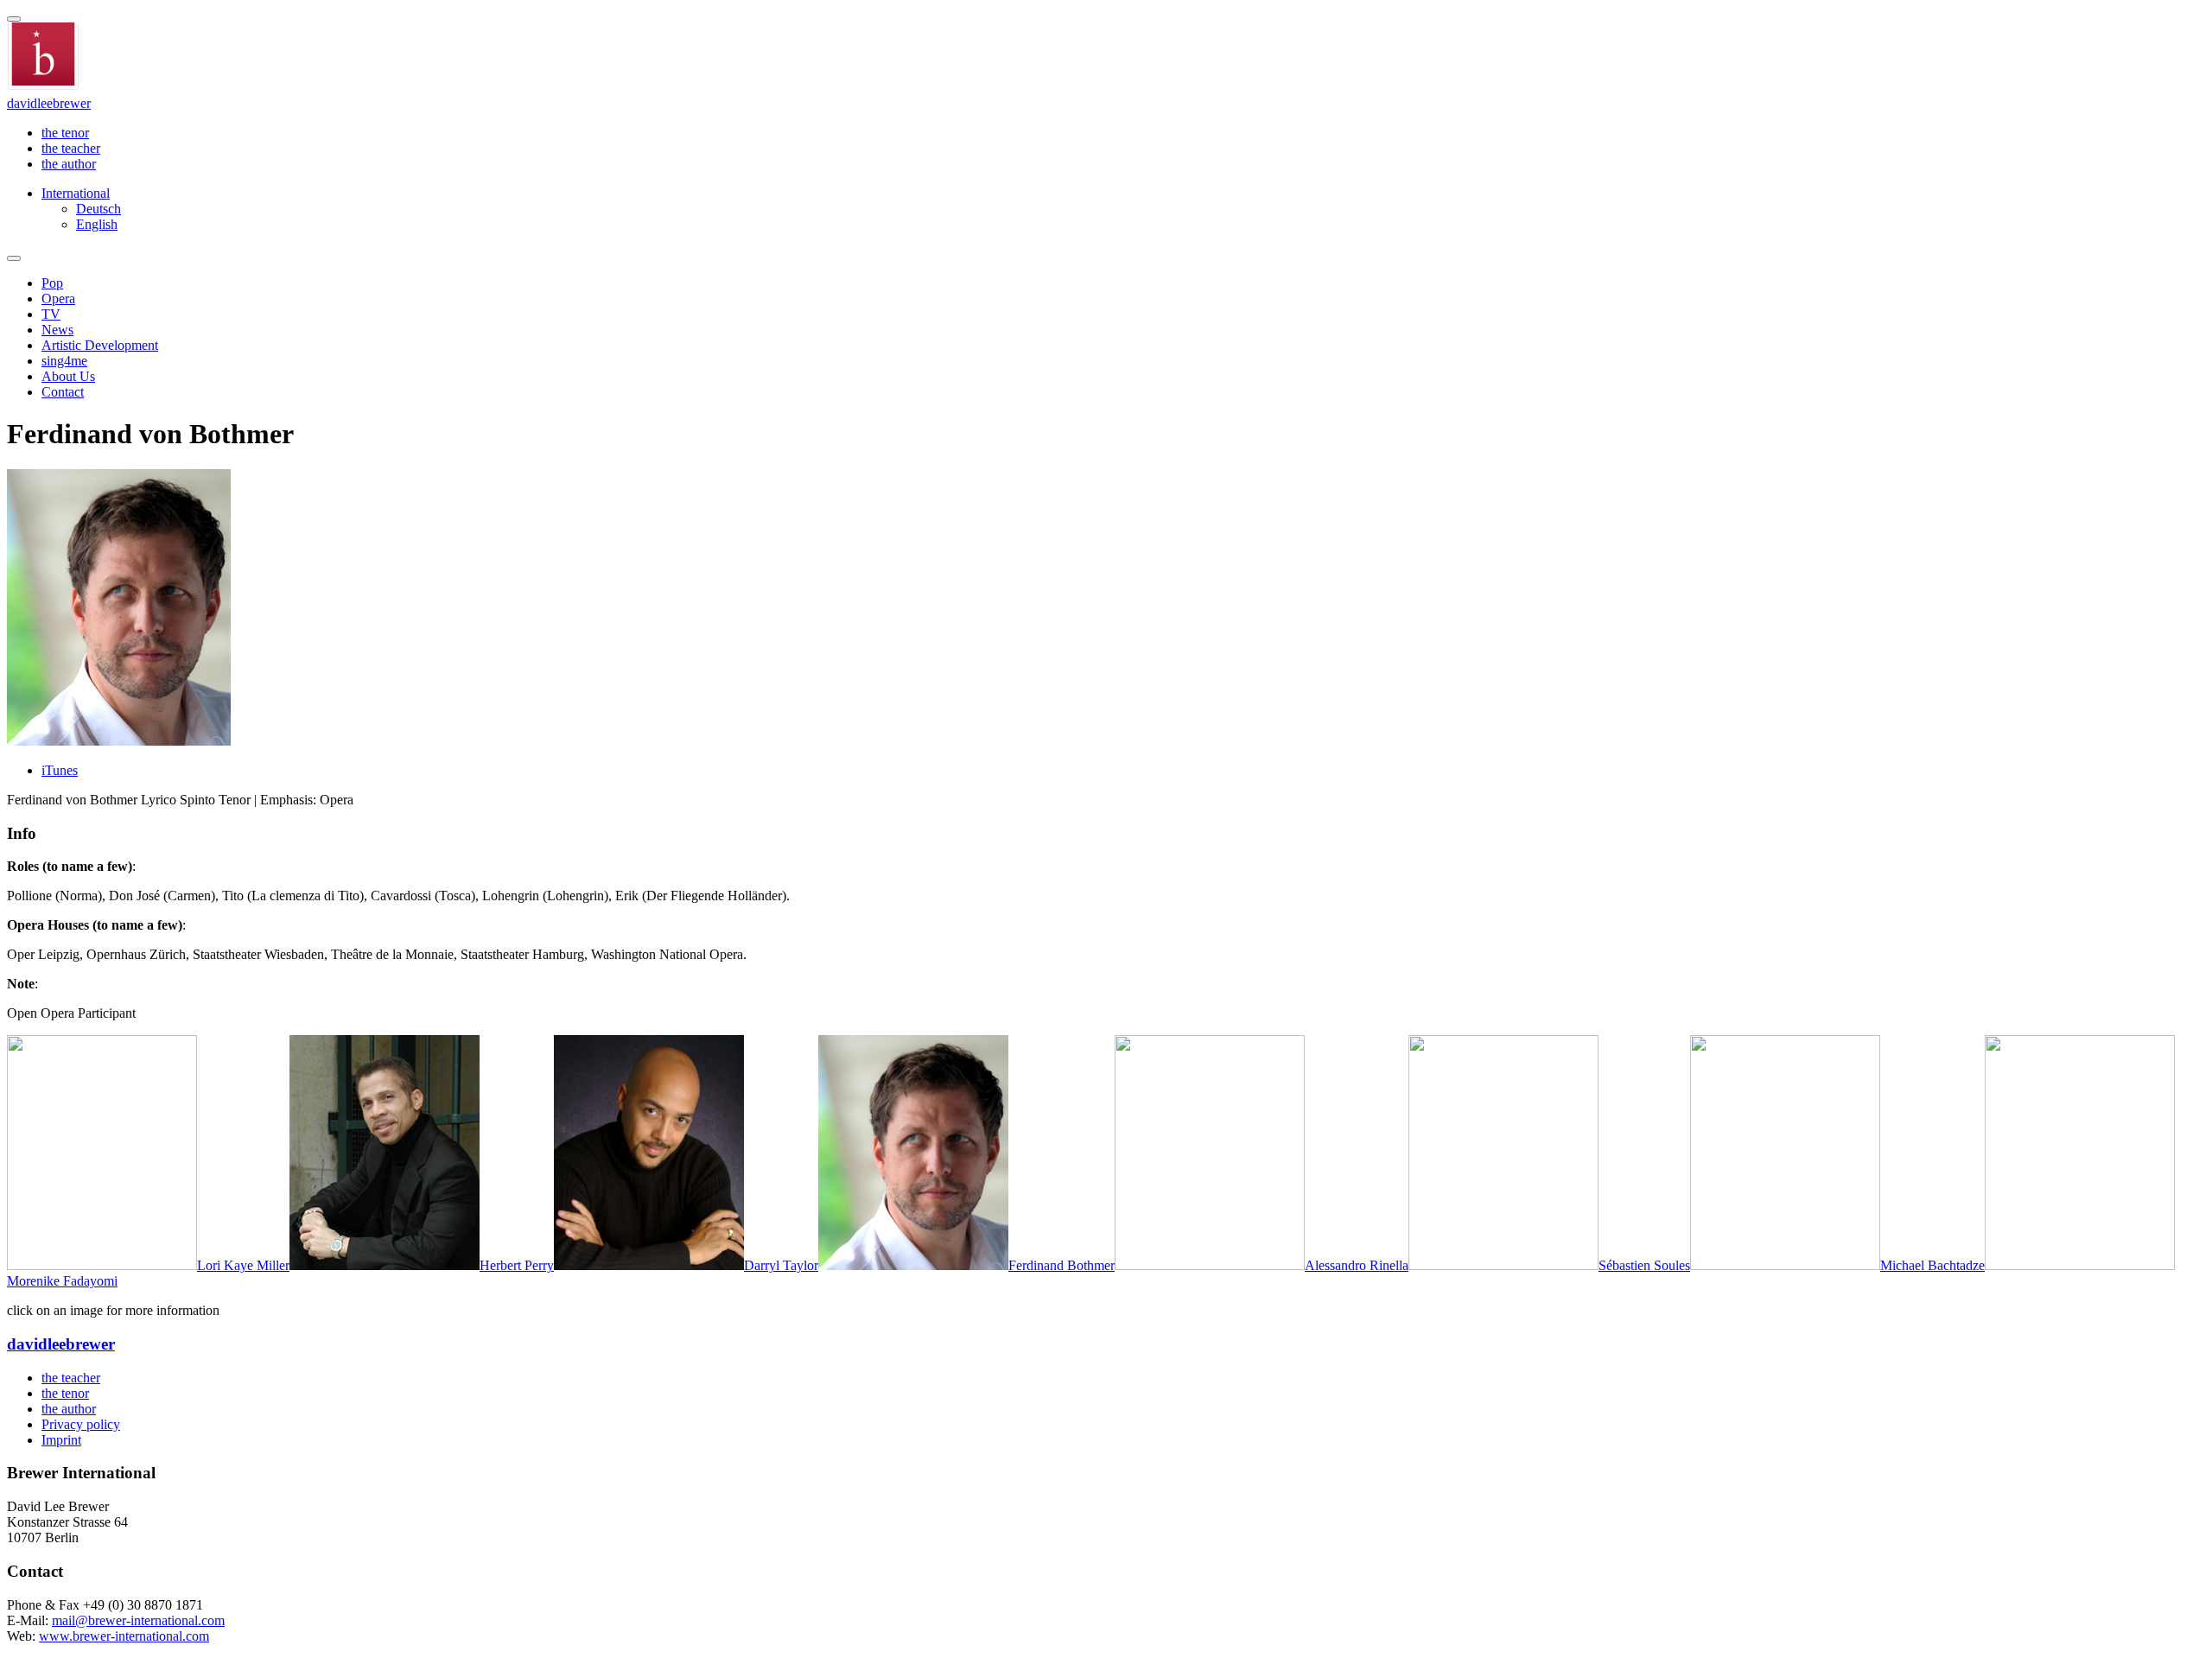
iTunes (60, 770)
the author (69, 164)
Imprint (61, 1440)
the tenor (65, 133)
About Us (68, 376)
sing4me (64, 361)
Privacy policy (81, 1424)
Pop (52, 283)
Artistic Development (100, 345)
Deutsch (99, 209)
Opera (58, 299)
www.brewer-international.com (124, 1636)
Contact (63, 392)
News (57, 330)
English (97, 224)
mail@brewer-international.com (138, 1620)
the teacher (71, 148)
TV (51, 314)
